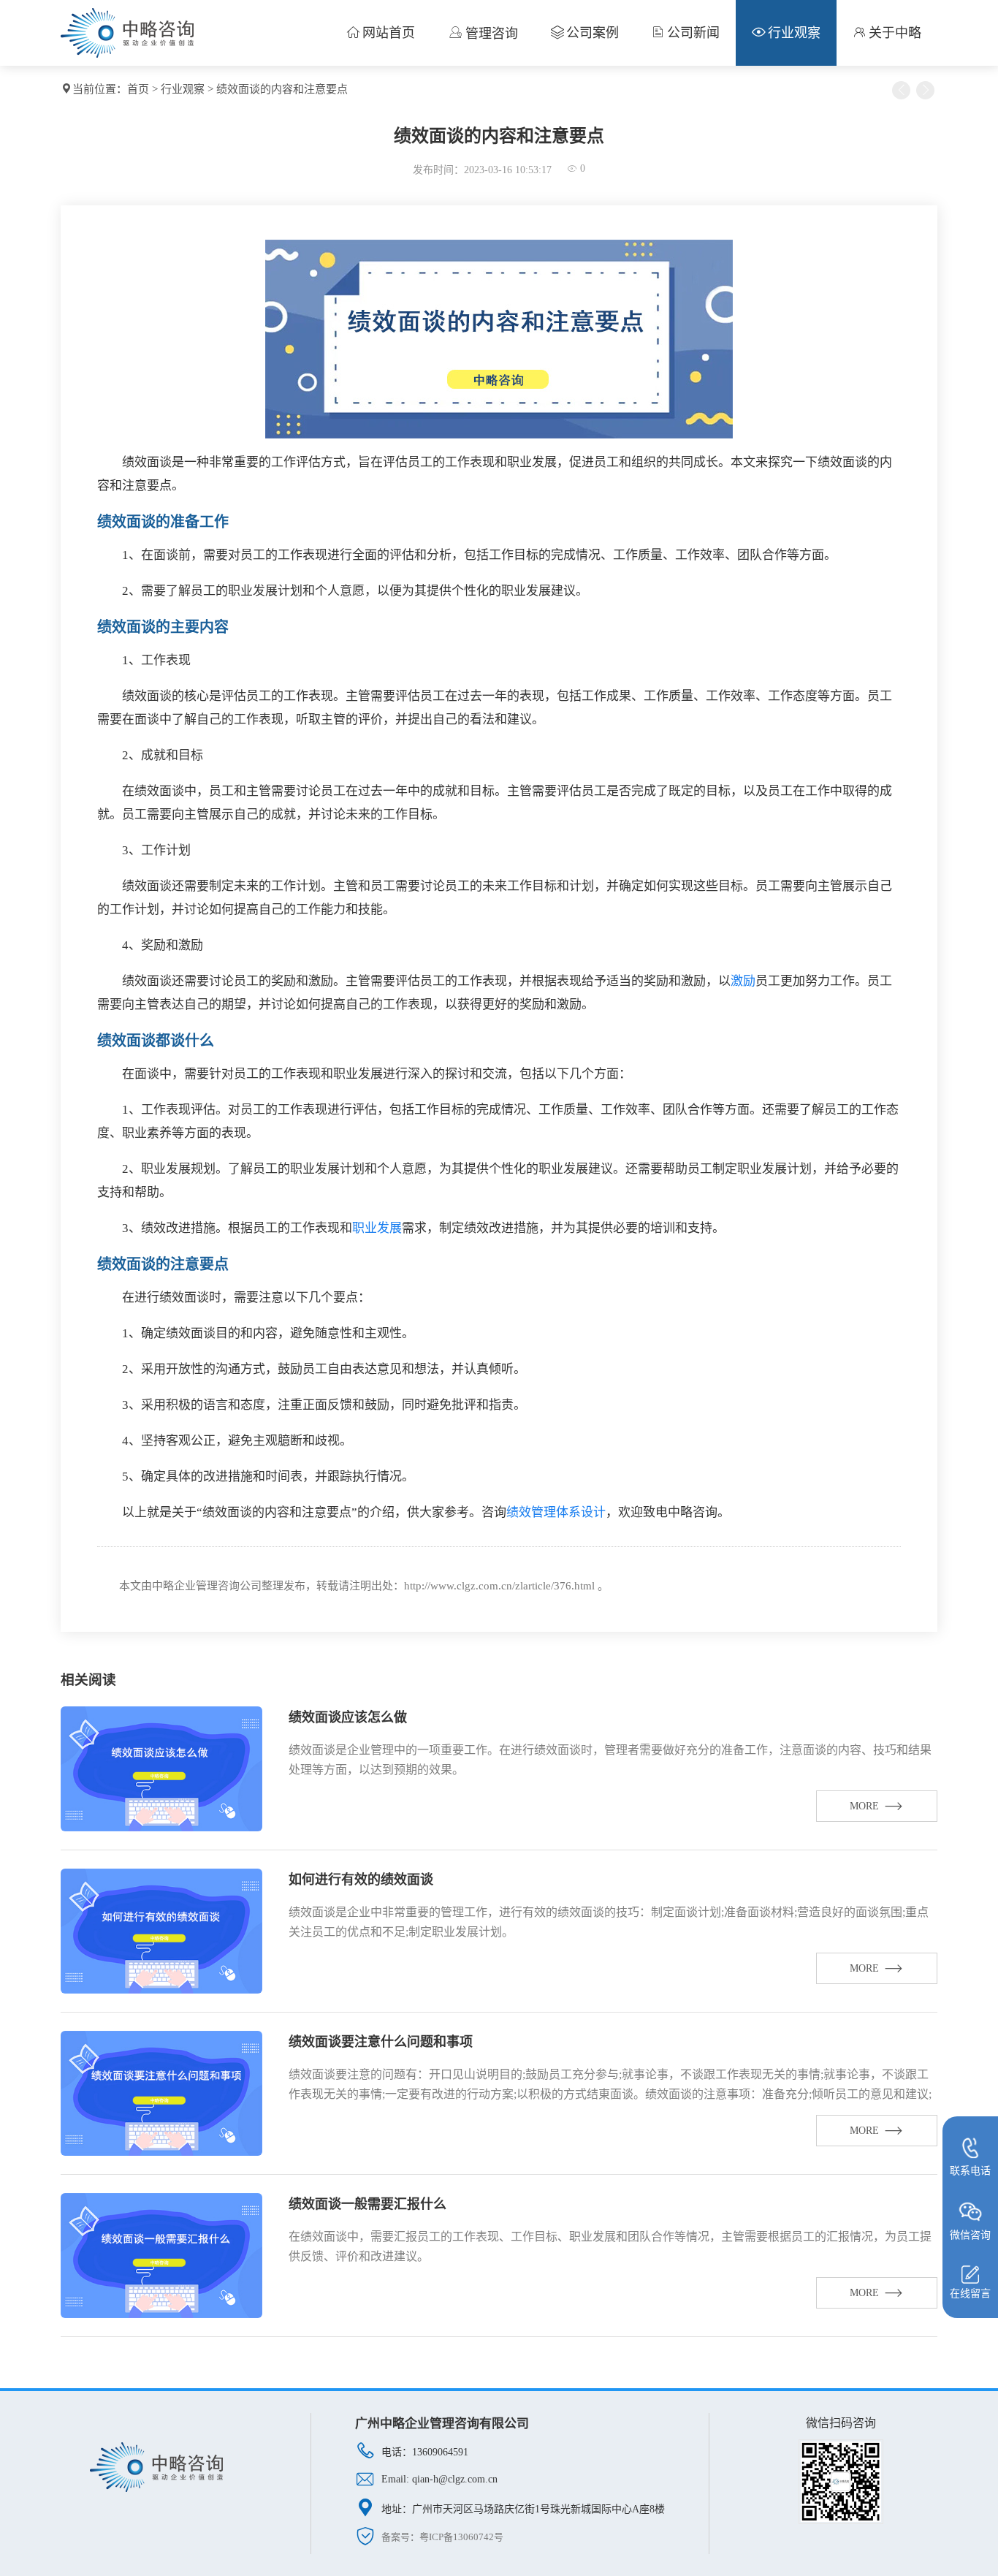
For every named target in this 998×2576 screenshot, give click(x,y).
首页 (138, 89)
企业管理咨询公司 (218, 1586)
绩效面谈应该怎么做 (348, 1717)
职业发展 (377, 1228)
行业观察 (183, 89)
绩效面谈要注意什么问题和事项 (381, 2042)
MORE (864, 1806)
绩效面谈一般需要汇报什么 (367, 2204)
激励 (743, 981)
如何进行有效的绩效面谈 (361, 1880)
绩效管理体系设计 (556, 1512)
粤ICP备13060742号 (461, 2537)
